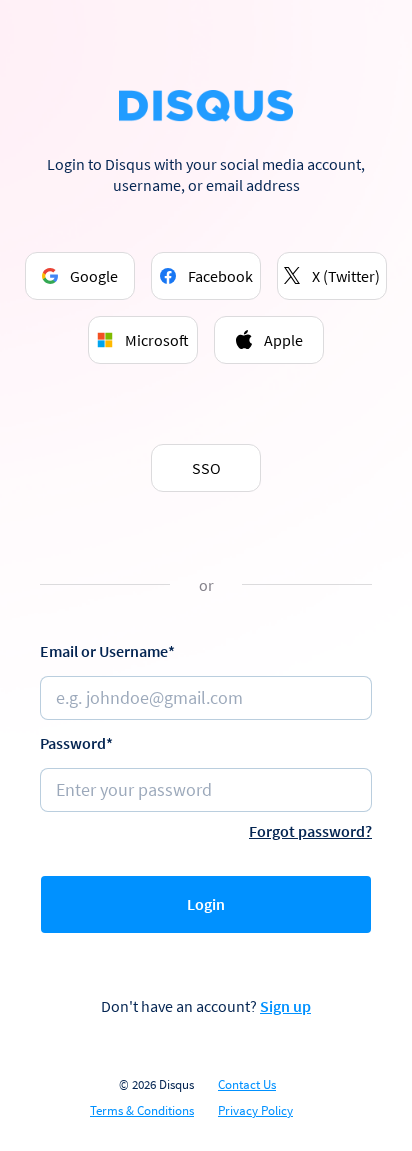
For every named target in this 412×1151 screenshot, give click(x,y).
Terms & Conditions (142, 1111)
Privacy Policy (255, 1111)
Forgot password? (310, 831)
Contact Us (247, 1085)
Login (206, 904)
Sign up (285, 1006)
